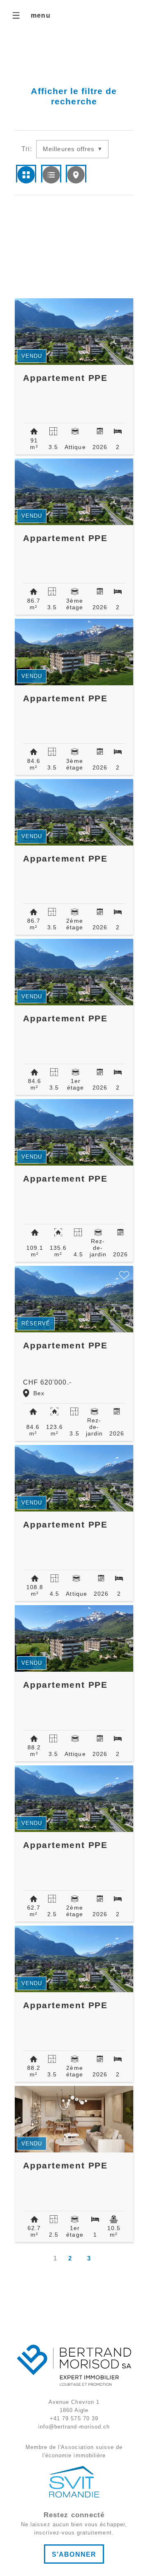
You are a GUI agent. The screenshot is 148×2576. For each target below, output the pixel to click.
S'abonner (74, 2554)
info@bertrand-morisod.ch (74, 2427)
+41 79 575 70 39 (74, 2418)
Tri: (27, 149)
